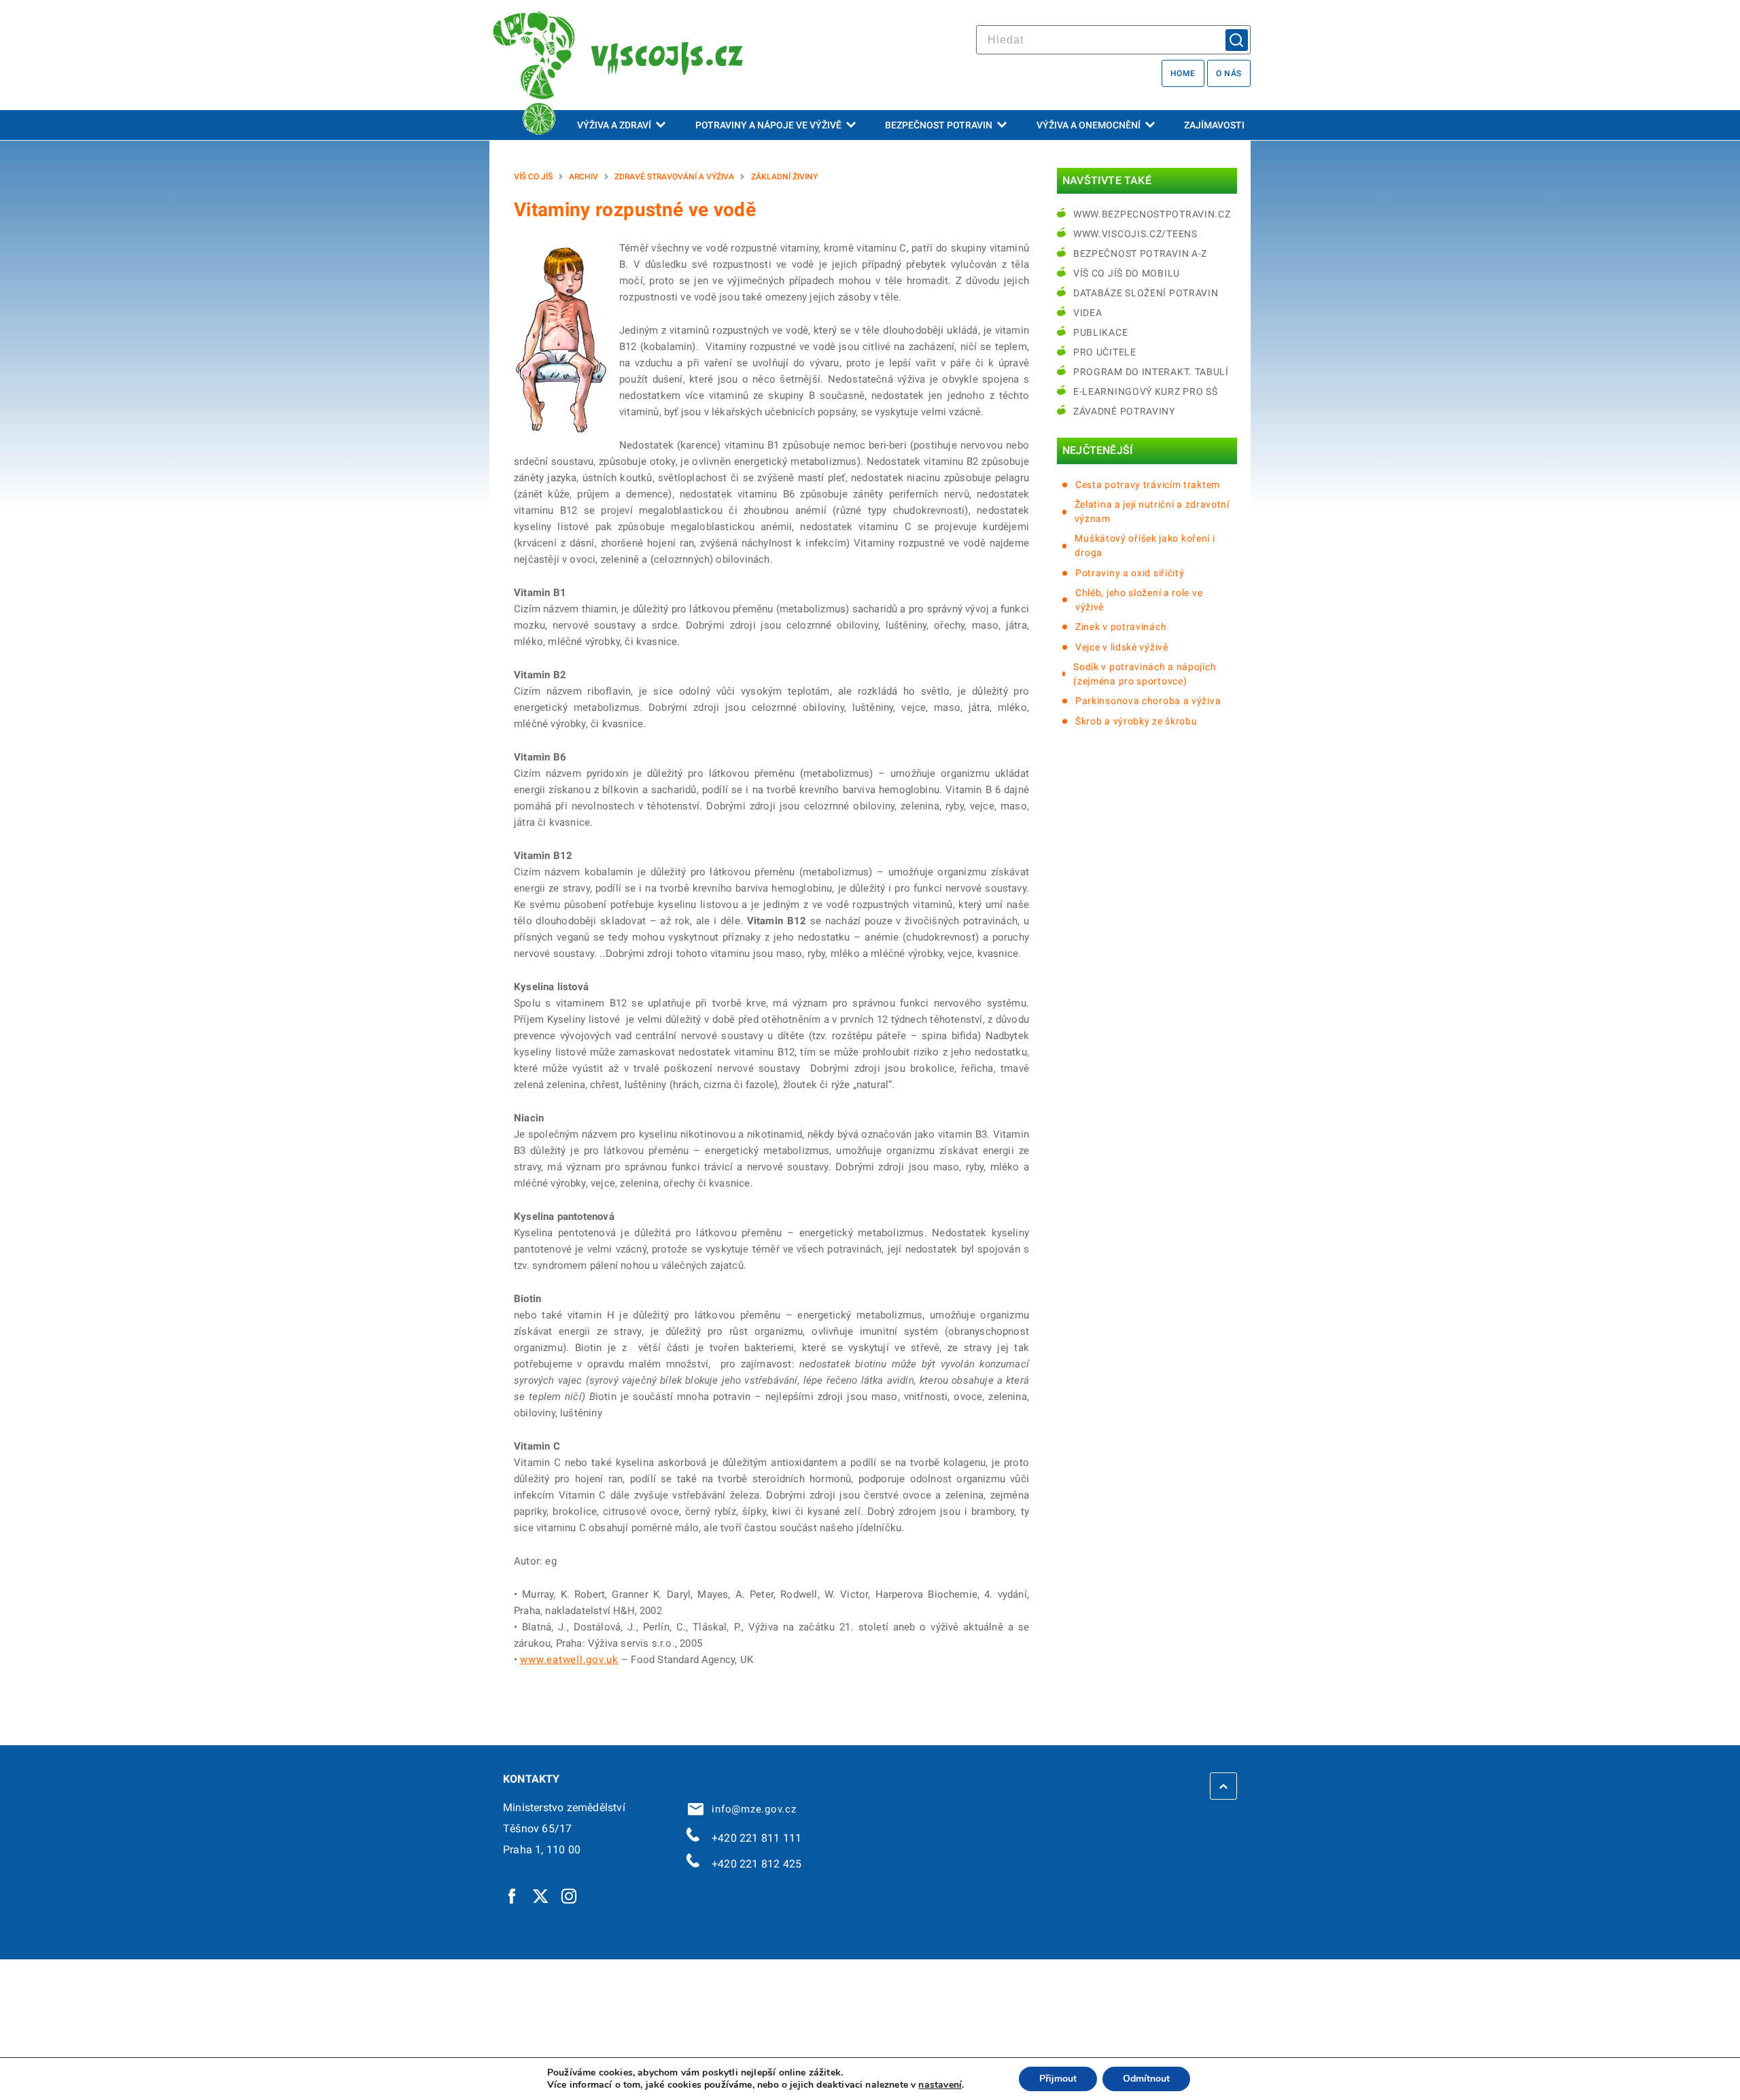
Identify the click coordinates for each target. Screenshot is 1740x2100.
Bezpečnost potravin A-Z (1140, 253)
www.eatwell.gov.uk (569, 1660)
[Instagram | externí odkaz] (570, 1895)
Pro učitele (1105, 352)
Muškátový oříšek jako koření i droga (1145, 545)
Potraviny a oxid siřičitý (1130, 573)
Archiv (584, 177)
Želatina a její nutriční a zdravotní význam (1152, 511)
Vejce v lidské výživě (1122, 647)
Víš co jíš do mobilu (1127, 273)
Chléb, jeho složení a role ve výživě (1139, 600)
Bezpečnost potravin (939, 125)
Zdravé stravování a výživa (674, 177)
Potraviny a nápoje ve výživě (768, 125)
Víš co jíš (533, 177)
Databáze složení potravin (1146, 293)
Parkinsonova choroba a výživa (1148, 701)
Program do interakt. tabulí (1151, 372)
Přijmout (1058, 2079)
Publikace (1100, 332)
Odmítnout (1146, 2079)
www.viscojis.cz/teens (1135, 234)
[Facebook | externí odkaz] (512, 1895)
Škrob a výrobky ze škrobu (1136, 721)
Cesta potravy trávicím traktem (1148, 485)
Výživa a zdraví (614, 125)
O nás (1229, 73)
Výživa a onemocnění (1089, 125)
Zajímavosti (1214, 125)
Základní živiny (784, 177)
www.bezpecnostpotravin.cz (1152, 214)
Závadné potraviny (1124, 411)
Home (1183, 73)
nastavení (940, 2085)
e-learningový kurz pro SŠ (1146, 391)
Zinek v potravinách (1121, 627)
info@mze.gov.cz (751, 1809)
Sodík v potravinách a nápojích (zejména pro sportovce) (1145, 674)
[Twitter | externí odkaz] (541, 1895)
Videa (1088, 313)
